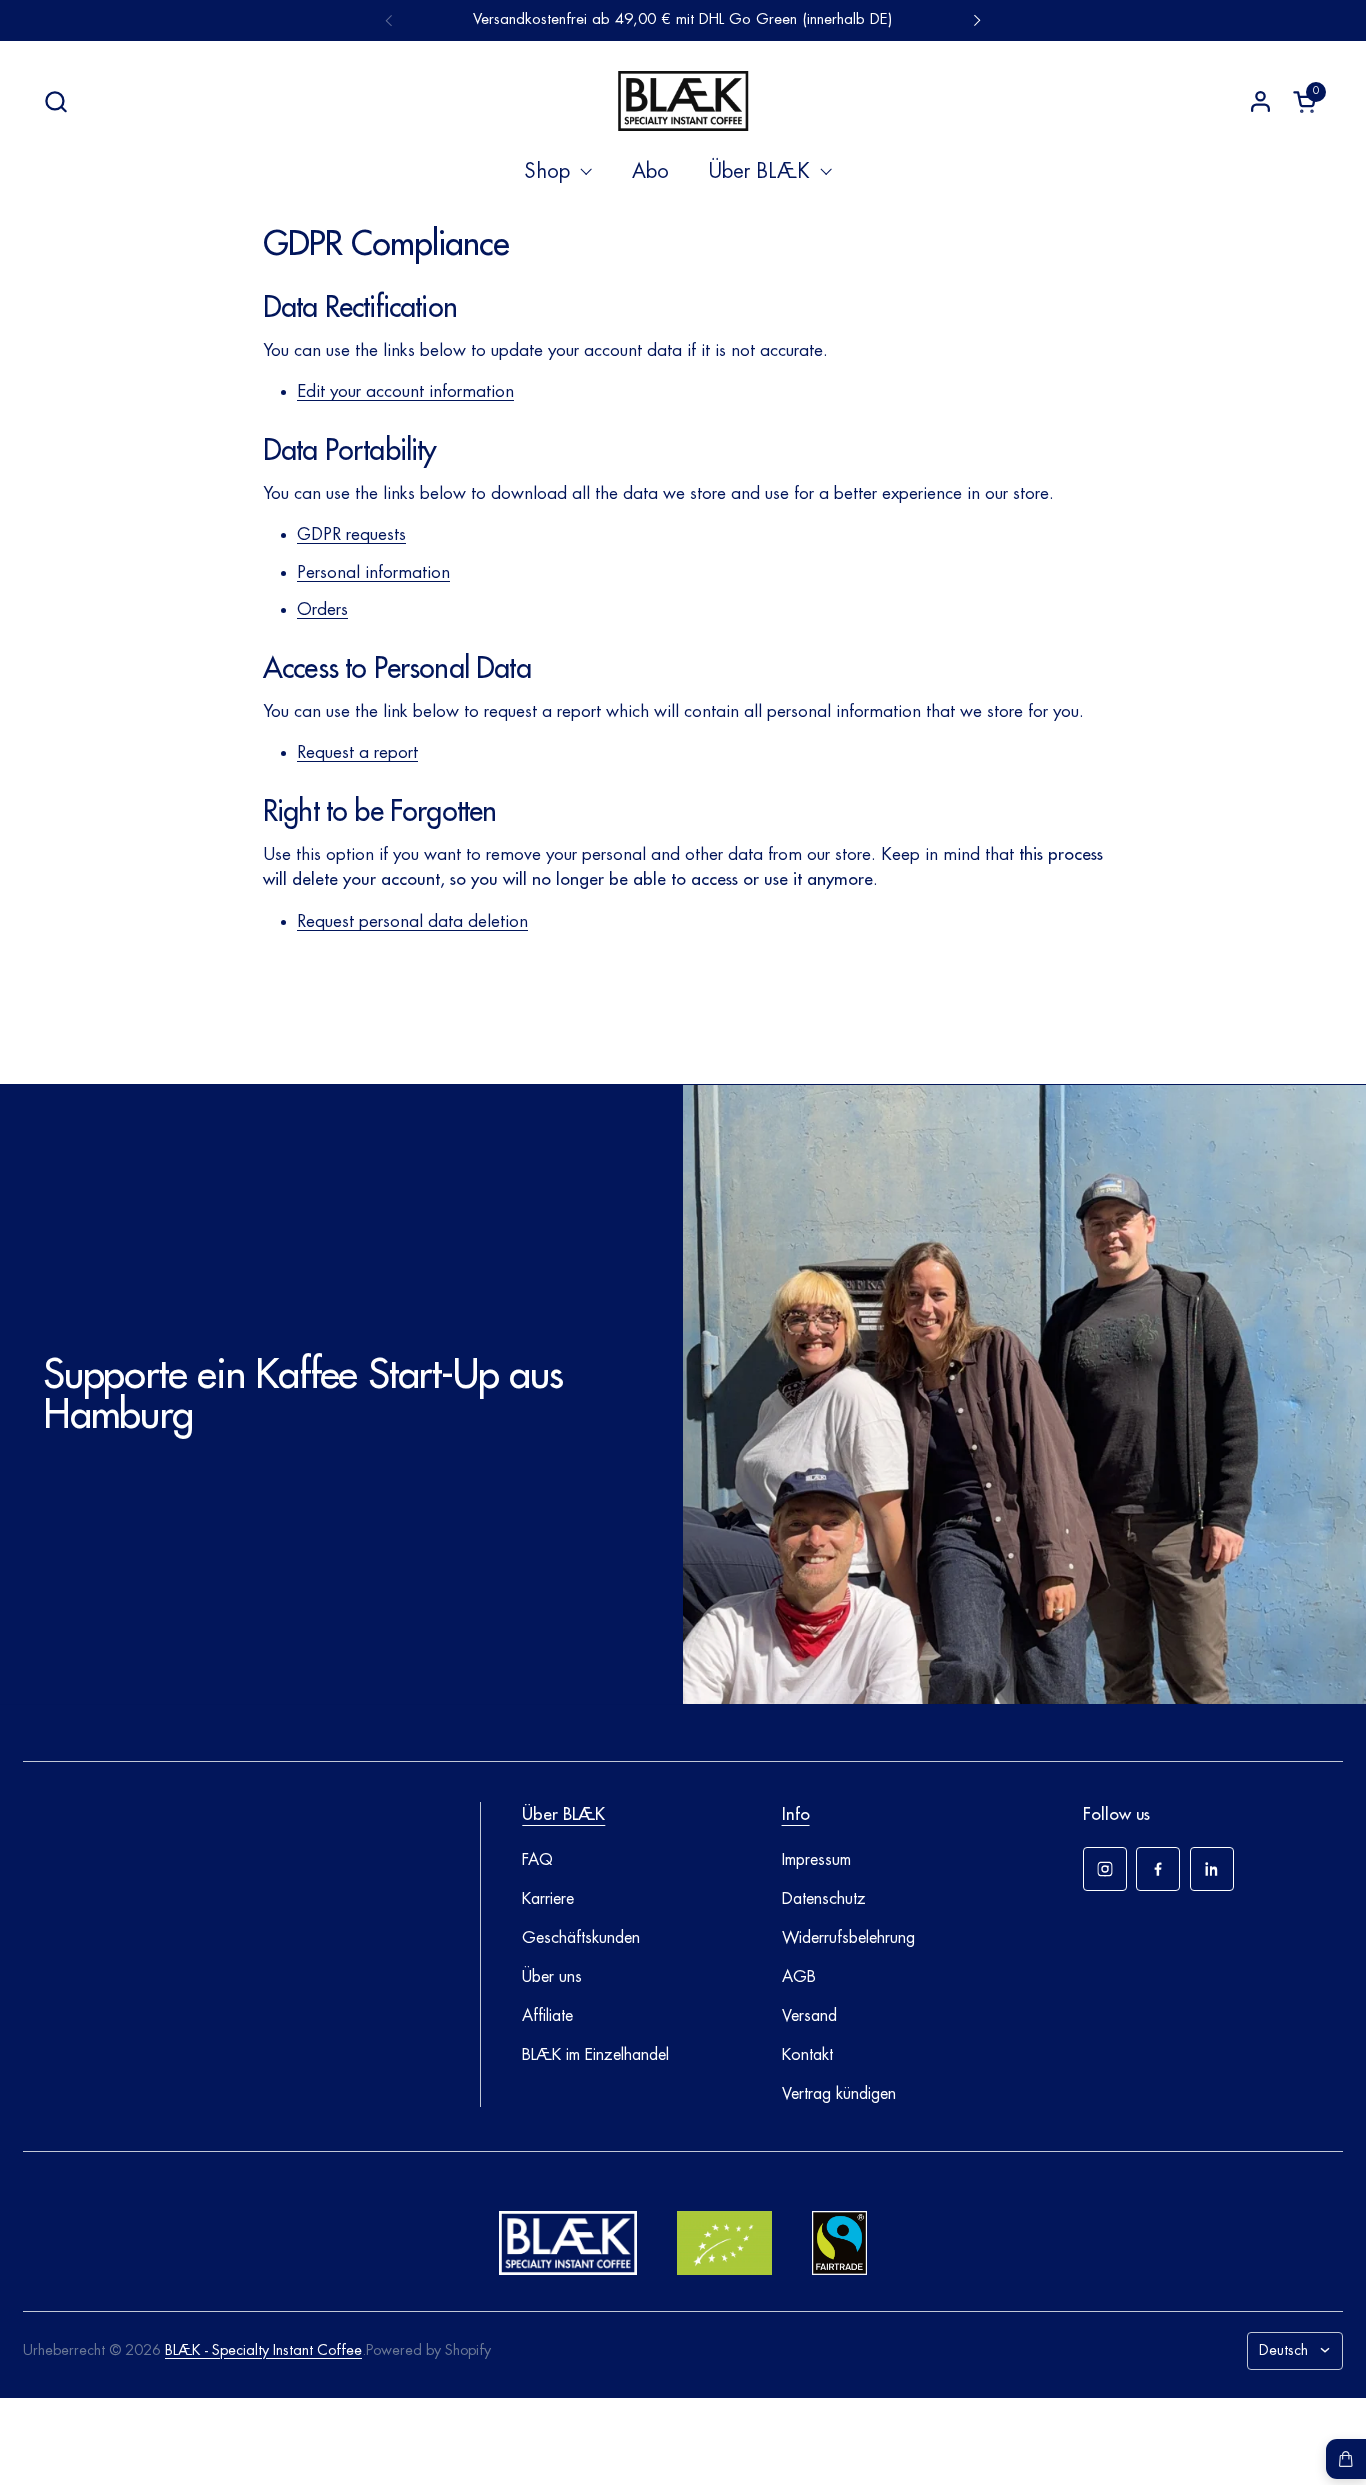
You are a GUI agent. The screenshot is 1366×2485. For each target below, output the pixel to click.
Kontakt (807, 2055)
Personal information (373, 572)
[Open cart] (1346, 2459)
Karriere (548, 1899)
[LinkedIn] (1212, 1869)
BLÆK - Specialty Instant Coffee (263, 2350)
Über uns (552, 1977)
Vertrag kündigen (839, 2094)
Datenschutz (824, 1899)
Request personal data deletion (412, 921)
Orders (322, 609)
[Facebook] (1158, 1869)
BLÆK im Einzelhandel (595, 2055)
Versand (809, 2016)
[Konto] (1260, 101)
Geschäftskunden (581, 1938)
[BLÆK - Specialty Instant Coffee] (683, 101)
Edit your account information (405, 391)
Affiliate (547, 2016)
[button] (55, 101)
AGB (799, 1977)
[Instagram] (1105, 1869)
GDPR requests (351, 534)
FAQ (537, 1860)
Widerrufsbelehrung (848, 1938)
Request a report (357, 752)
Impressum (816, 1860)
